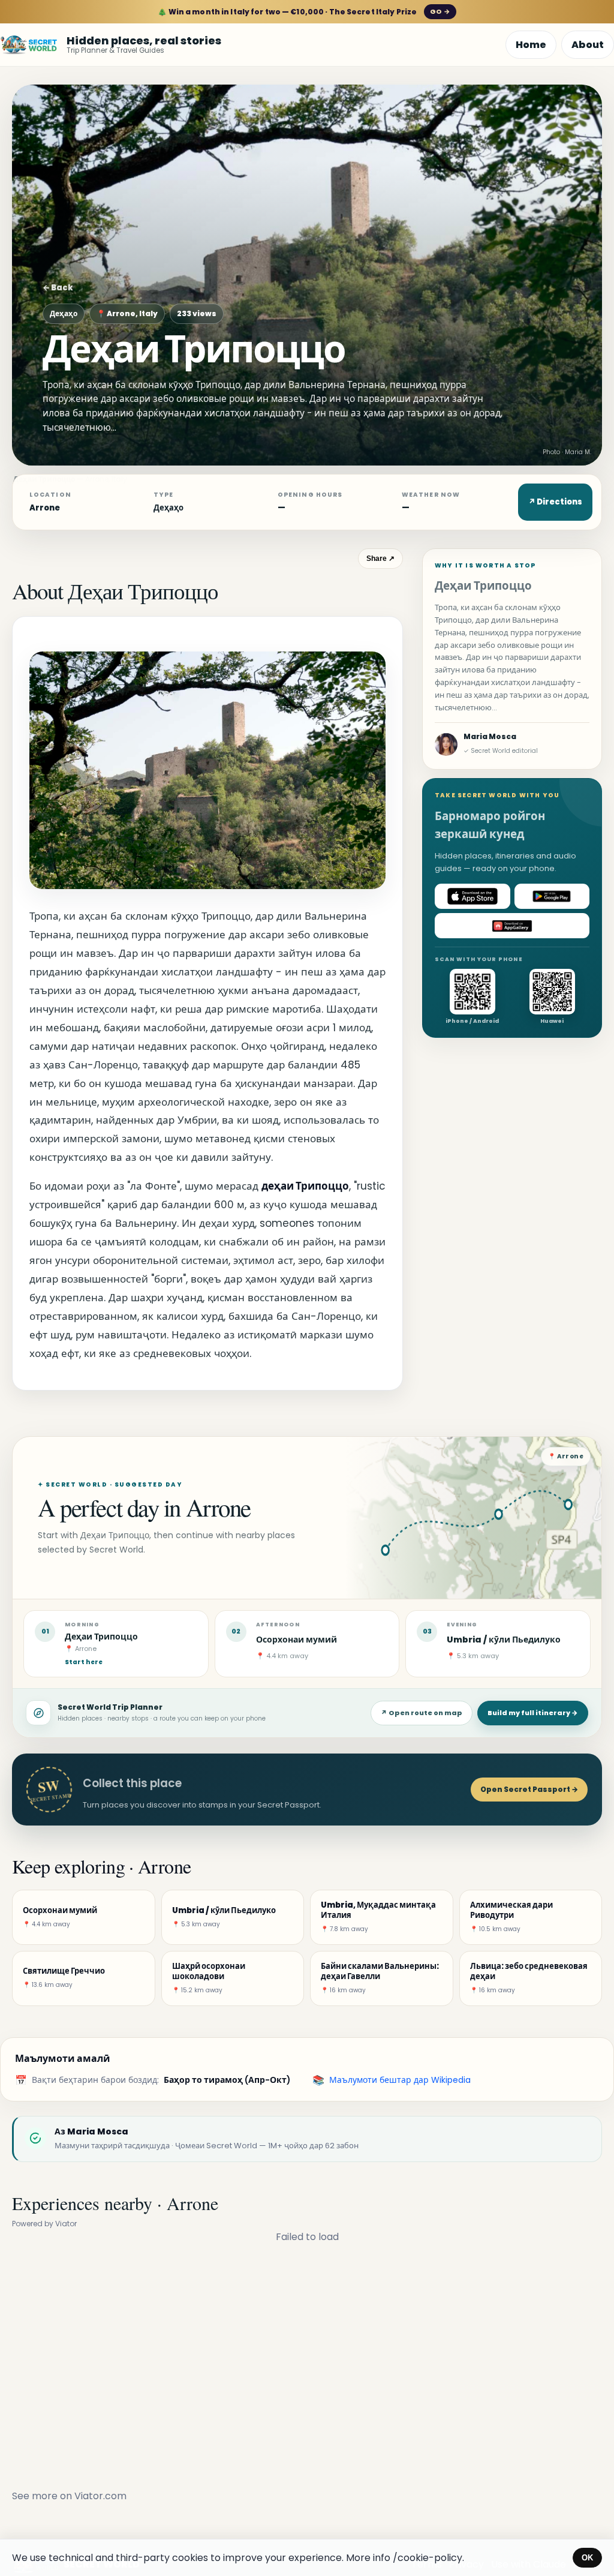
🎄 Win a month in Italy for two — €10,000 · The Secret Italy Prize (304, 12)
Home (531, 45)
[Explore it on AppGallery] (512, 926)
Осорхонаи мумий (297, 1640)
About (588, 45)
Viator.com (100, 2496)
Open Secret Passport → (529, 1789)
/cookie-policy (428, 2558)
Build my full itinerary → (533, 1713)
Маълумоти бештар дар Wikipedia (400, 2080)
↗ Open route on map (422, 1713)
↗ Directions (555, 502)
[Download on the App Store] (472, 896)
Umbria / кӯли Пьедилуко (504, 1640)
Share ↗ (380, 559)
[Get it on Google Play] (552, 896)
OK (587, 2558)
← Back (58, 288)
